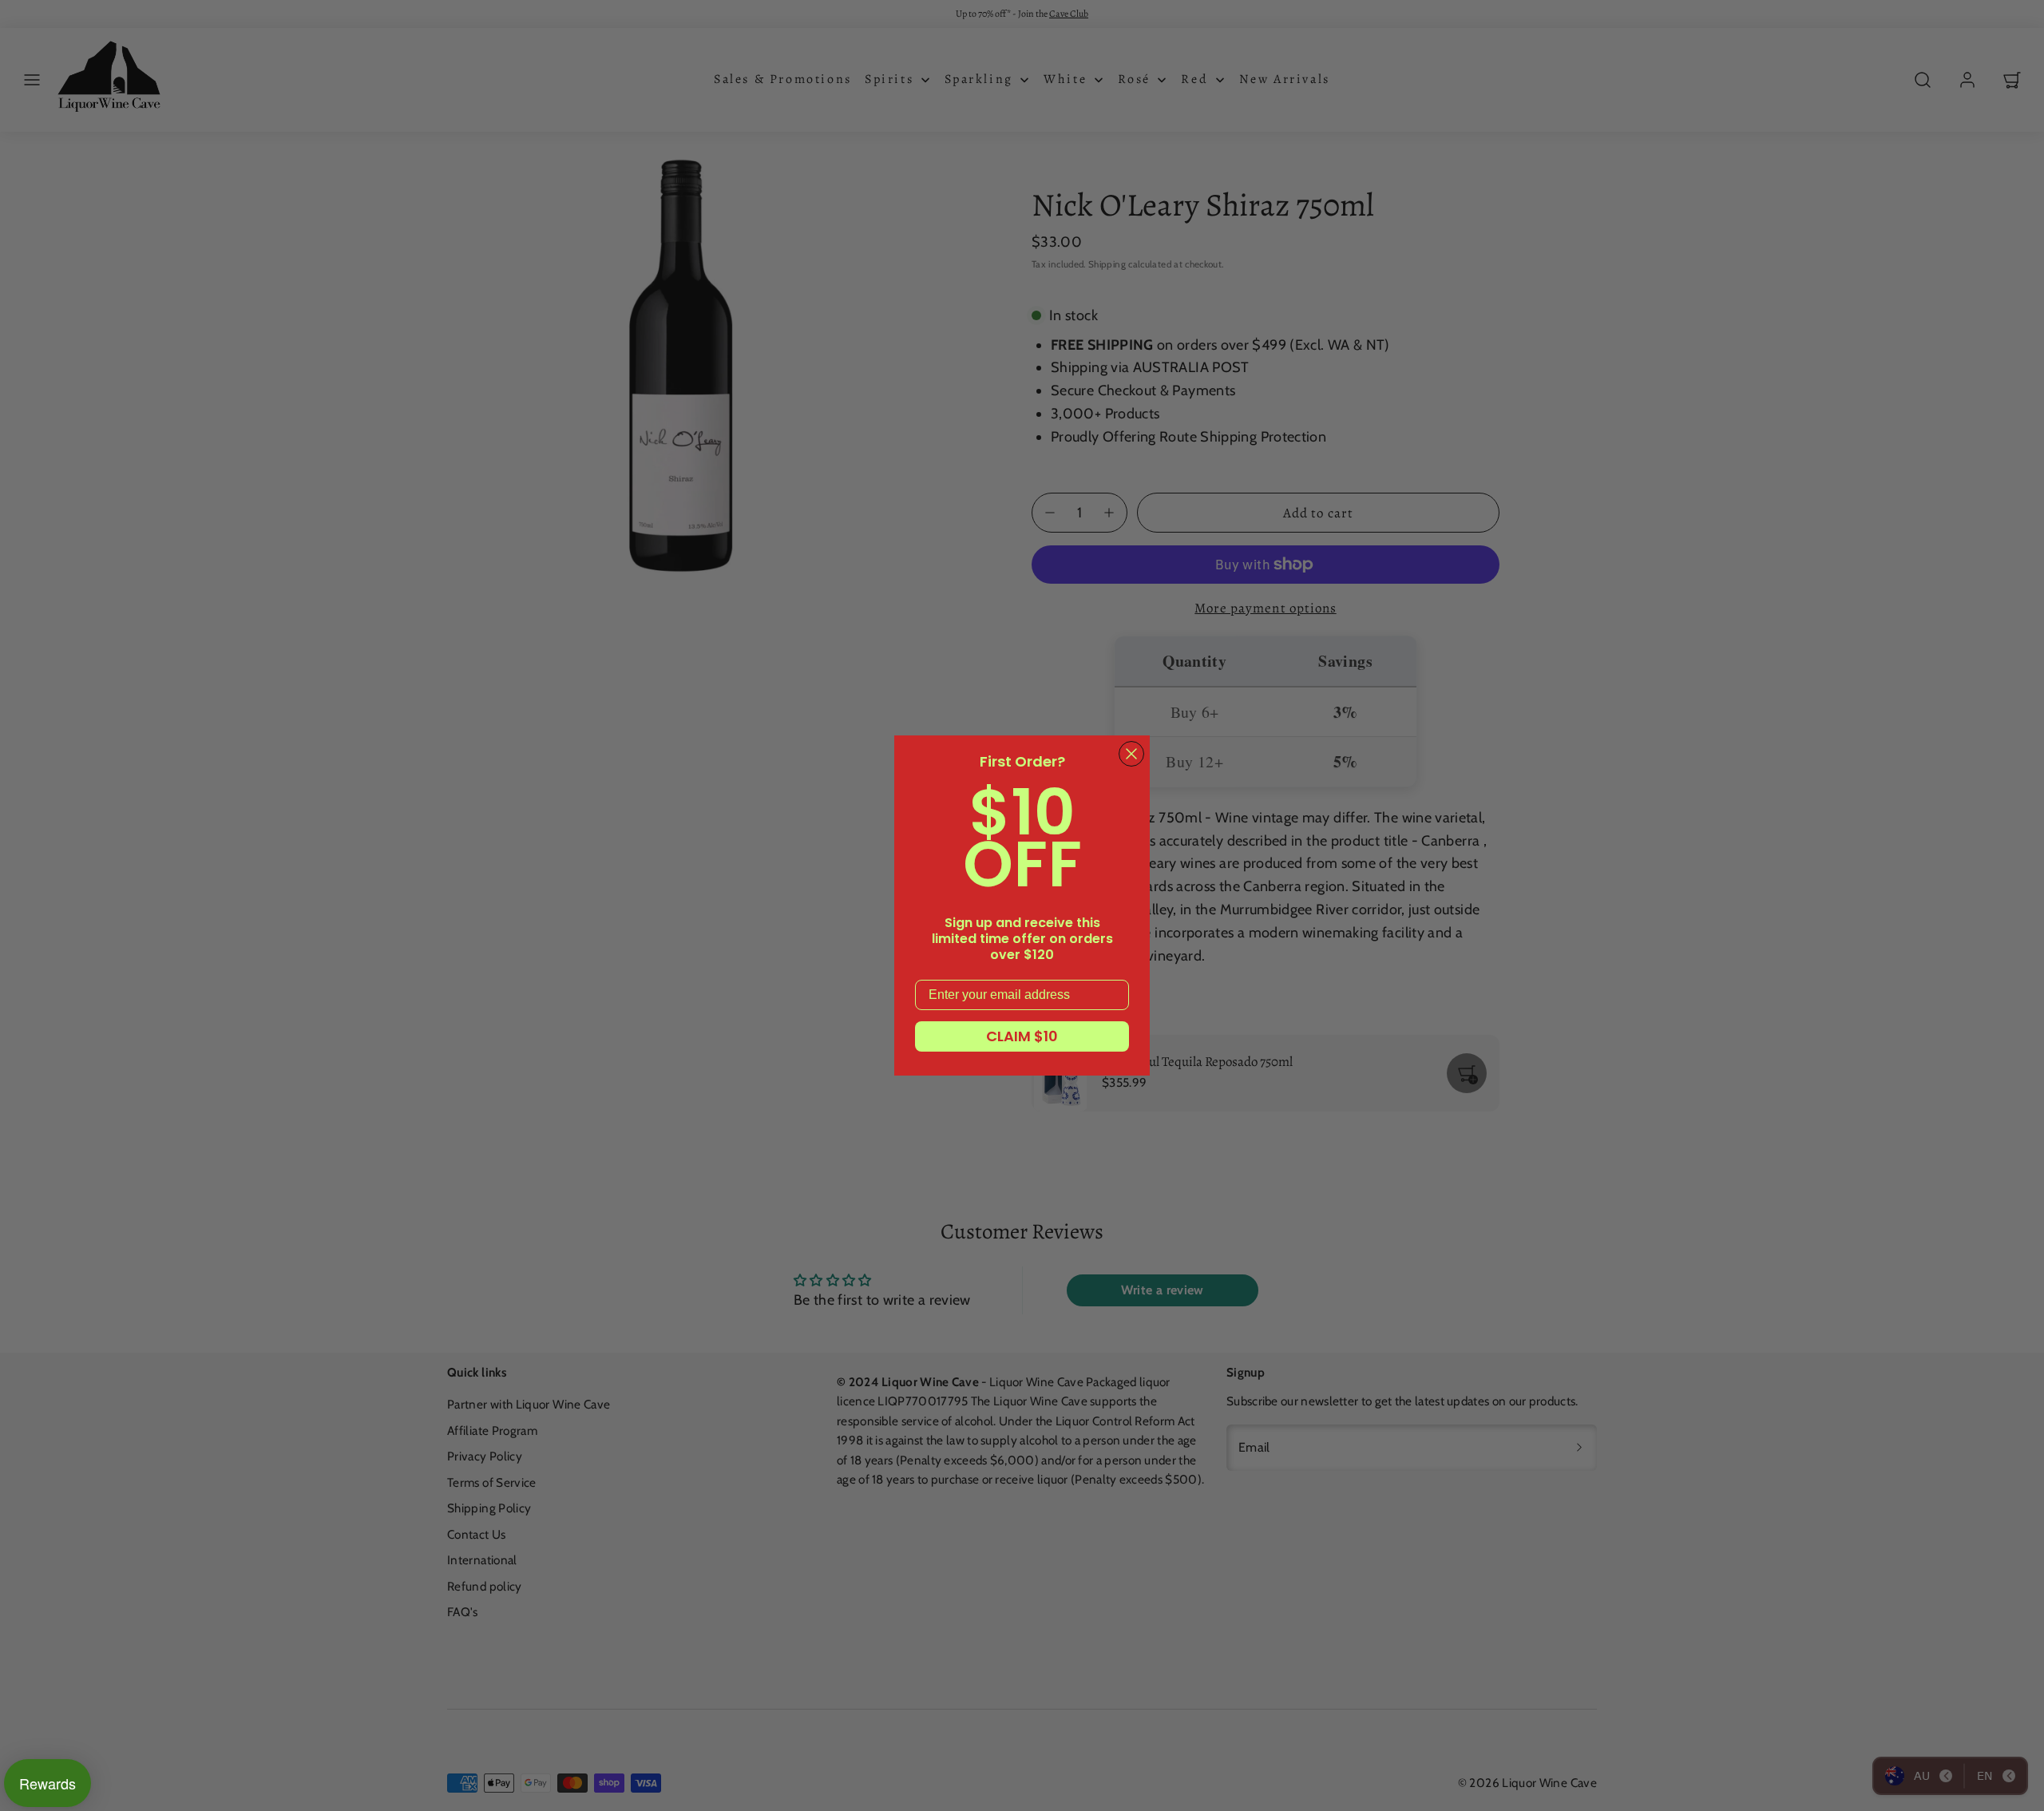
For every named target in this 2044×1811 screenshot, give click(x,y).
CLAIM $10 (1022, 1036)
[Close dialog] (1131, 754)
